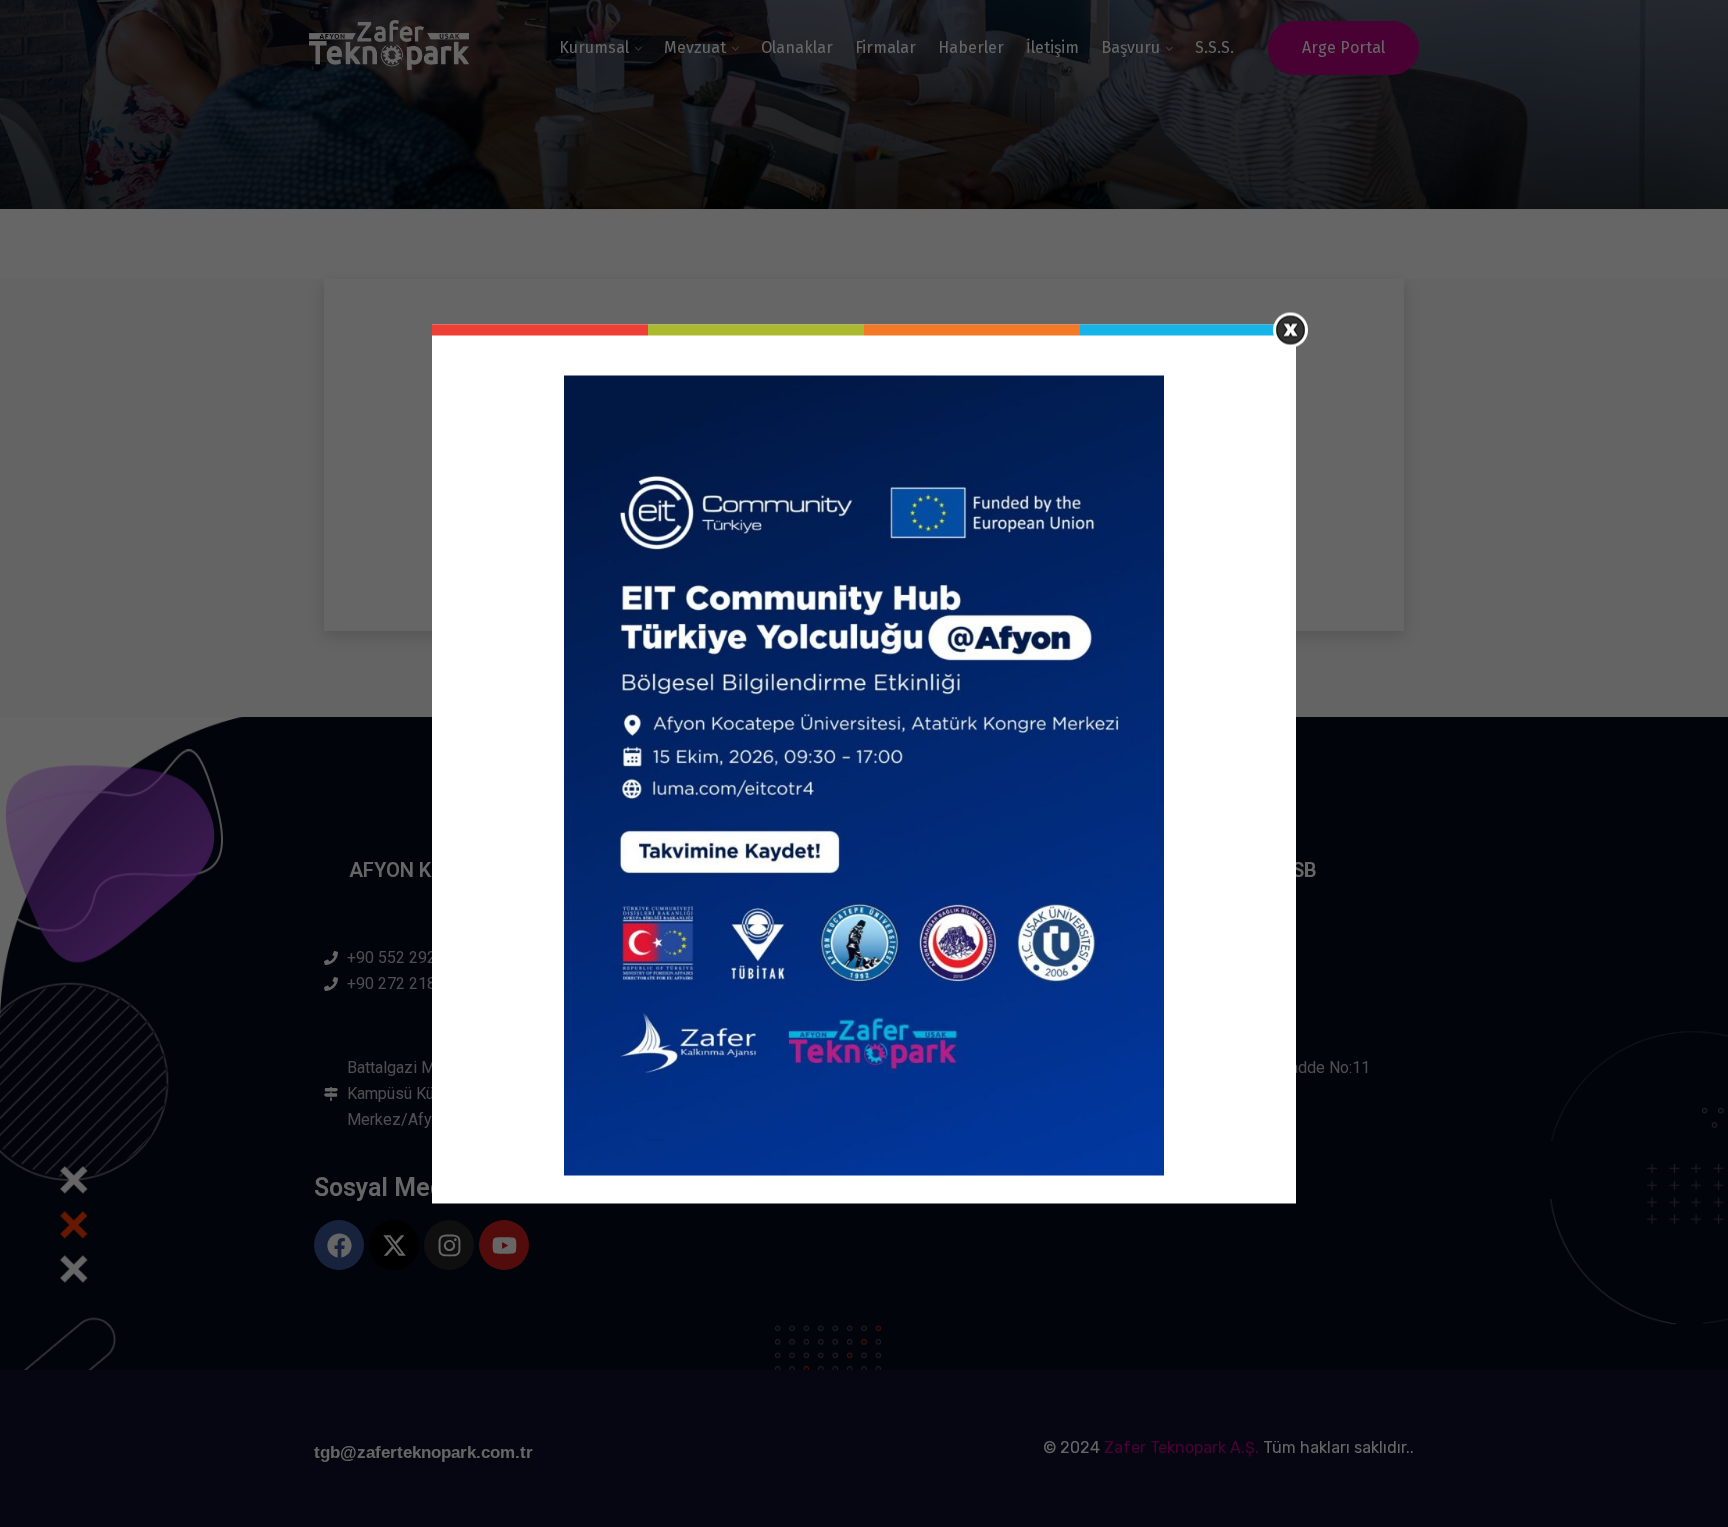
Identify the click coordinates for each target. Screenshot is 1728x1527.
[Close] (1290, 329)
